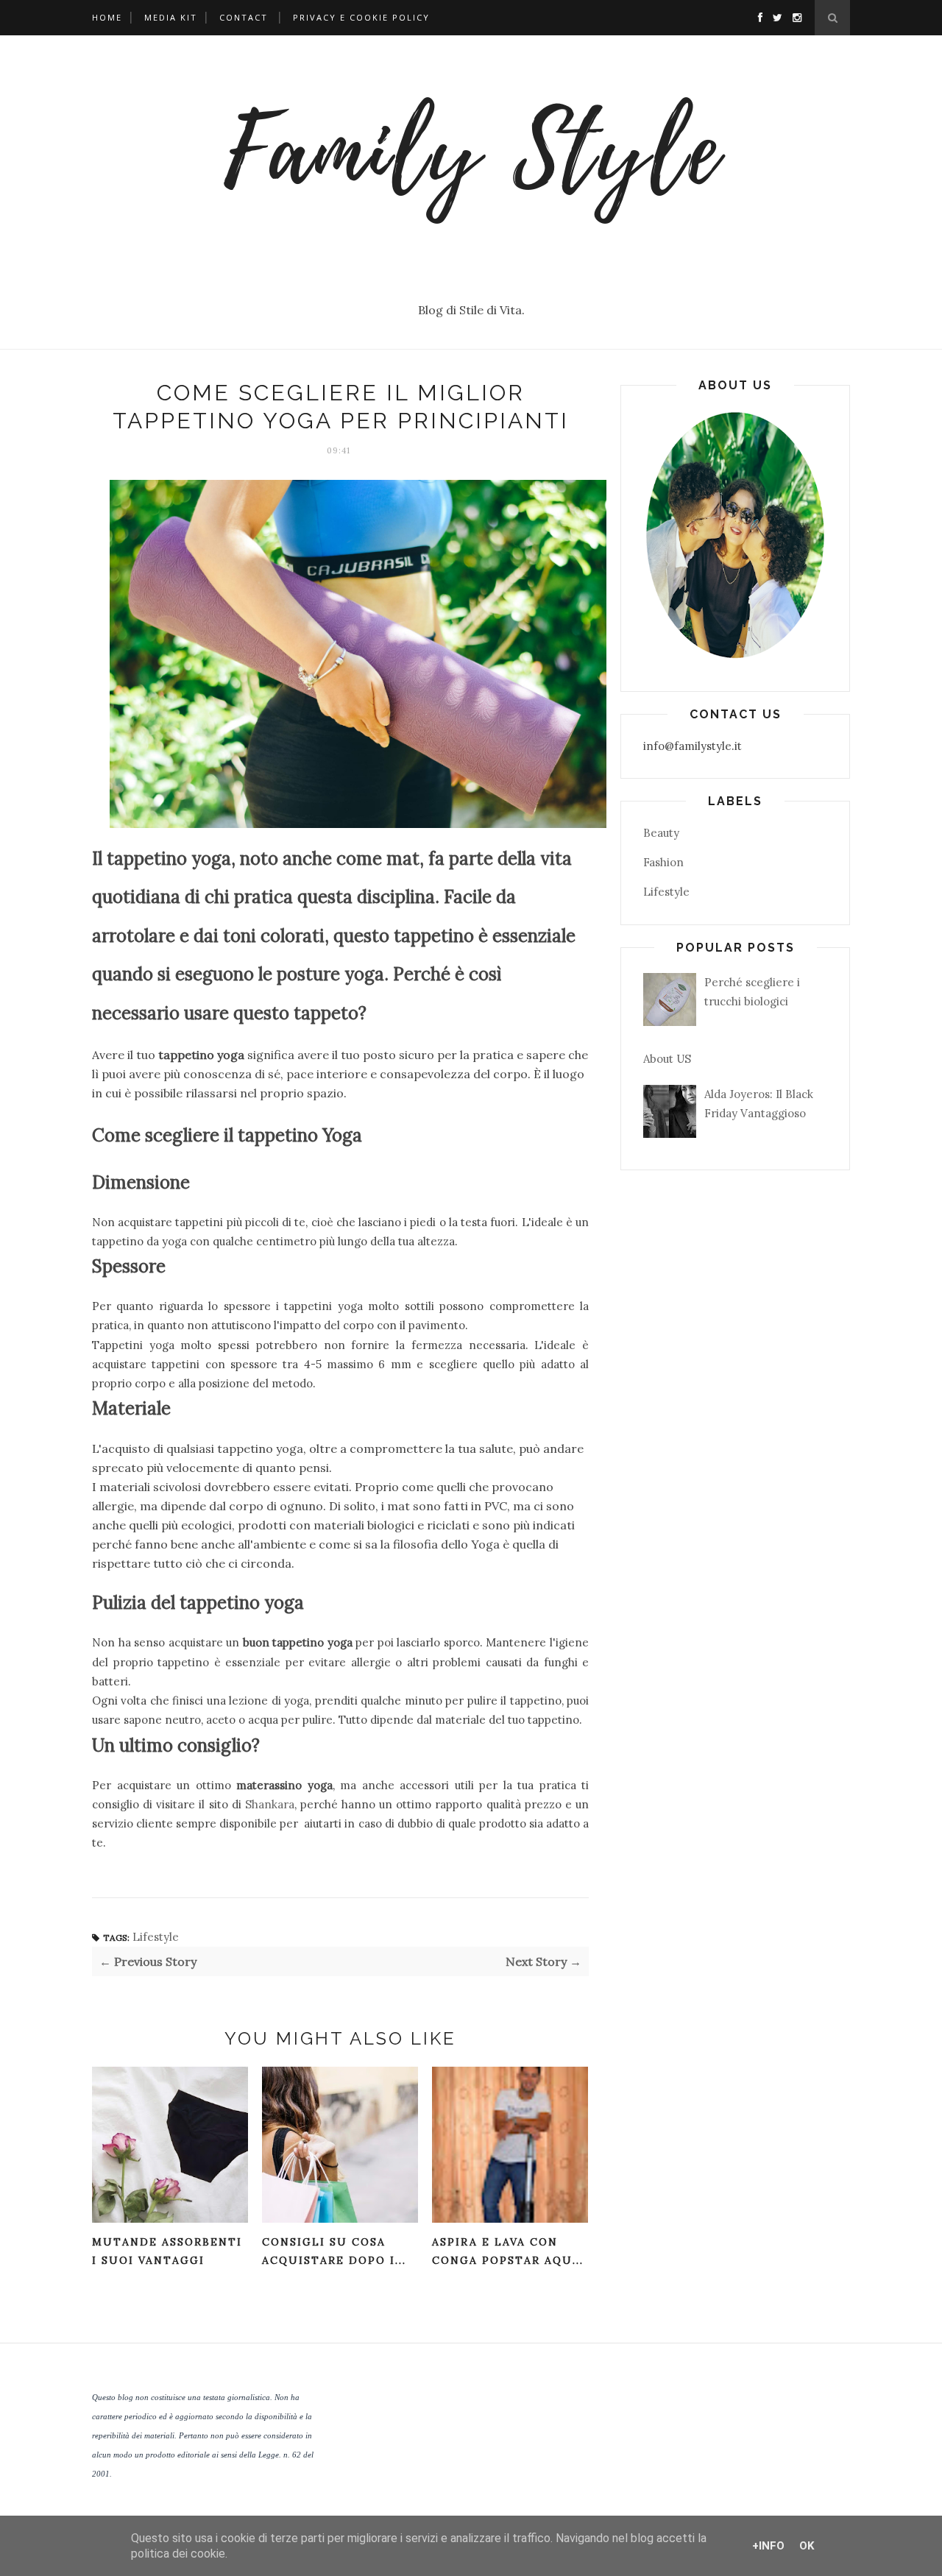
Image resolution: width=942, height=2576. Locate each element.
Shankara (270, 1804)
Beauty (661, 833)
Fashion (663, 862)
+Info (768, 2546)
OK (807, 2546)
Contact (244, 17)
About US (667, 1059)
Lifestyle (156, 1937)
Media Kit (171, 17)
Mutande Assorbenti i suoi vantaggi (167, 2251)
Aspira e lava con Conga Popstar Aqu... (508, 2251)
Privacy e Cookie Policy (361, 17)
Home (107, 17)
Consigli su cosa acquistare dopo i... (334, 2251)
